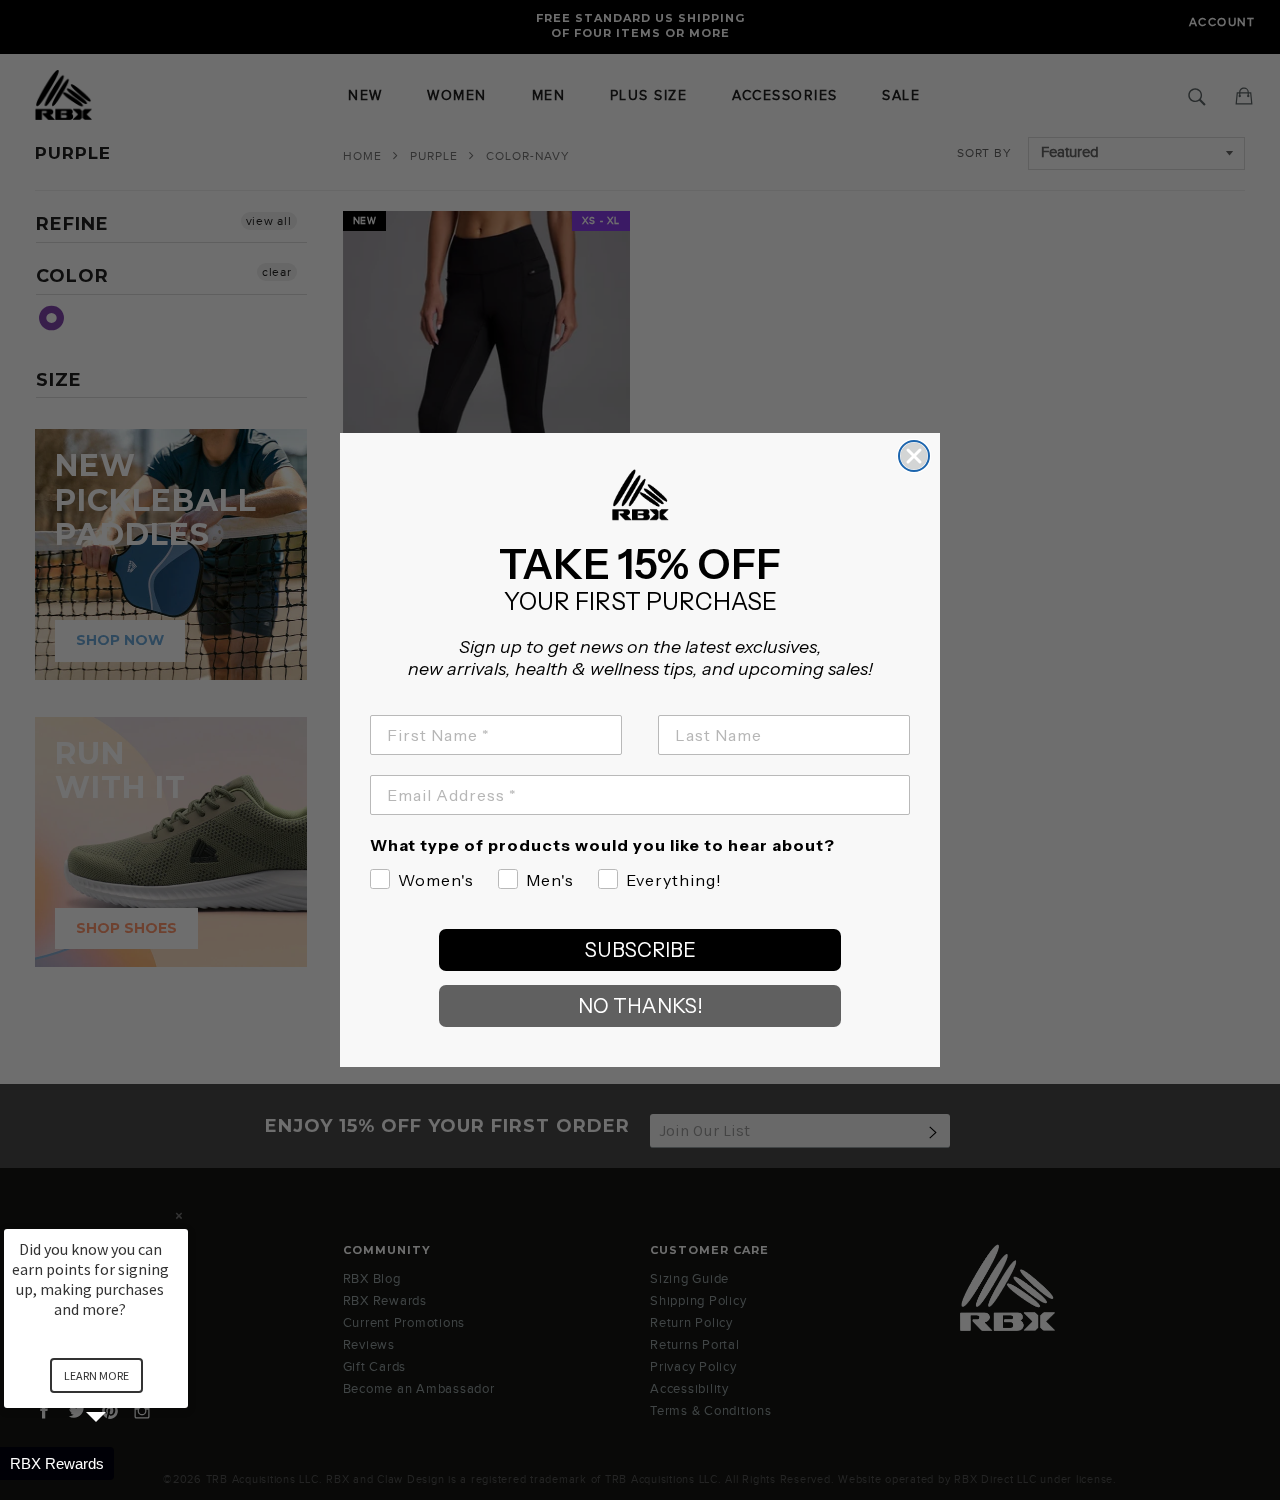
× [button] (179, 1215)
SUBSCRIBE (640, 950)
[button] (120, 1463)
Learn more (96, 1375)
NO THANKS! (640, 1006)
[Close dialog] (914, 456)
